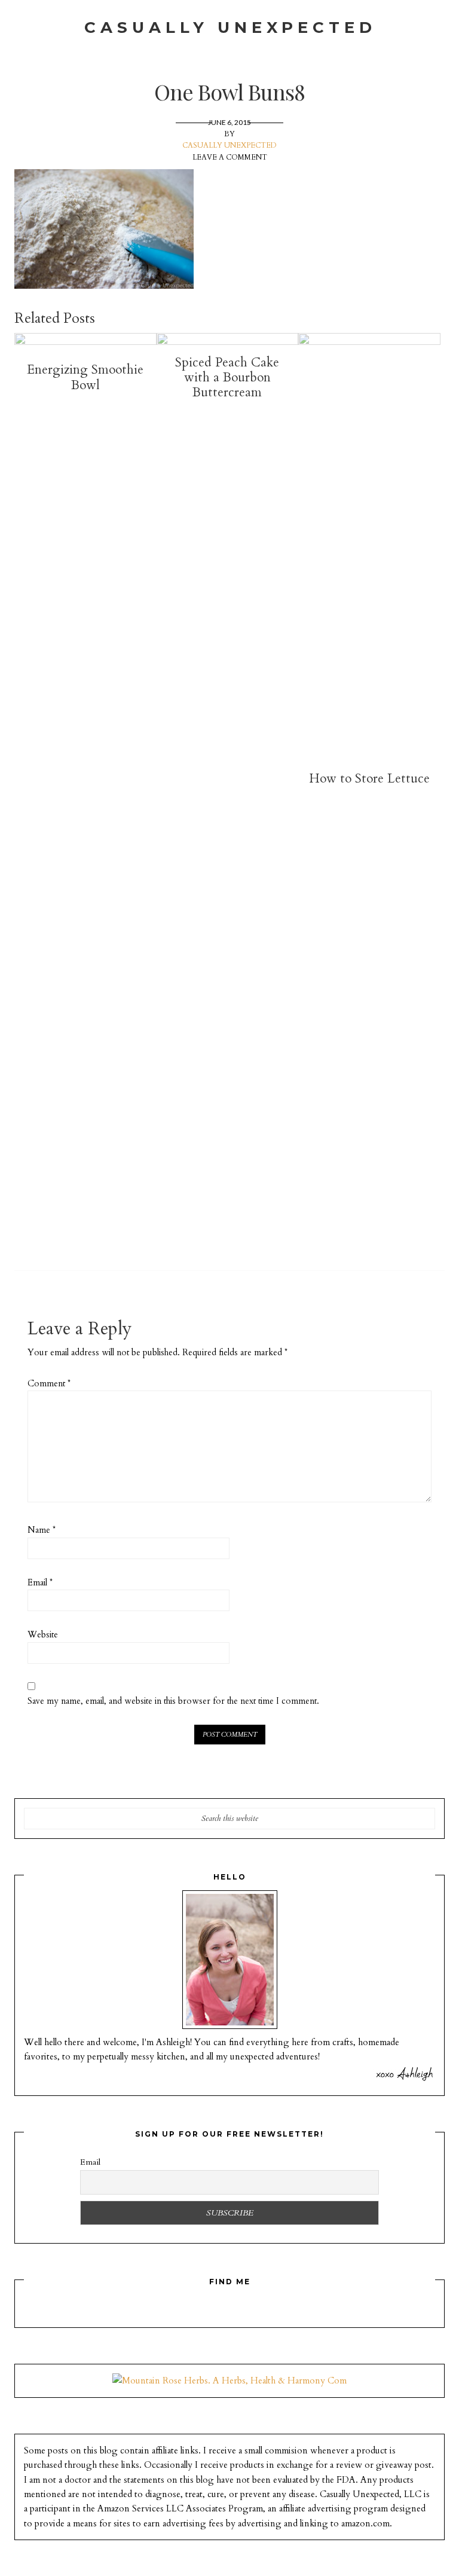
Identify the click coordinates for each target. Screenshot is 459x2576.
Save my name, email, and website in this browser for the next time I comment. (173, 1701)
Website (43, 1635)
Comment (49, 1384)
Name (42, 1530)
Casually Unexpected (230, 27)
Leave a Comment (230, 157)
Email (40, 1583)
